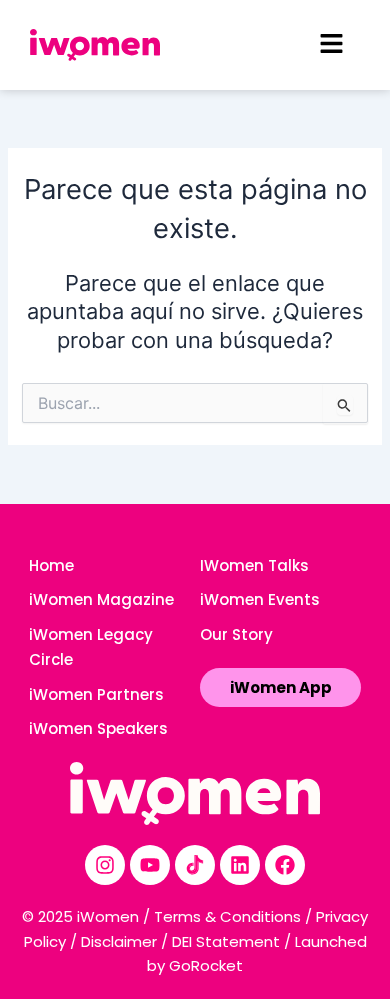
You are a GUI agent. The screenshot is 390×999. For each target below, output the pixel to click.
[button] (331, 44)
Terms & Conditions (227, 916)
